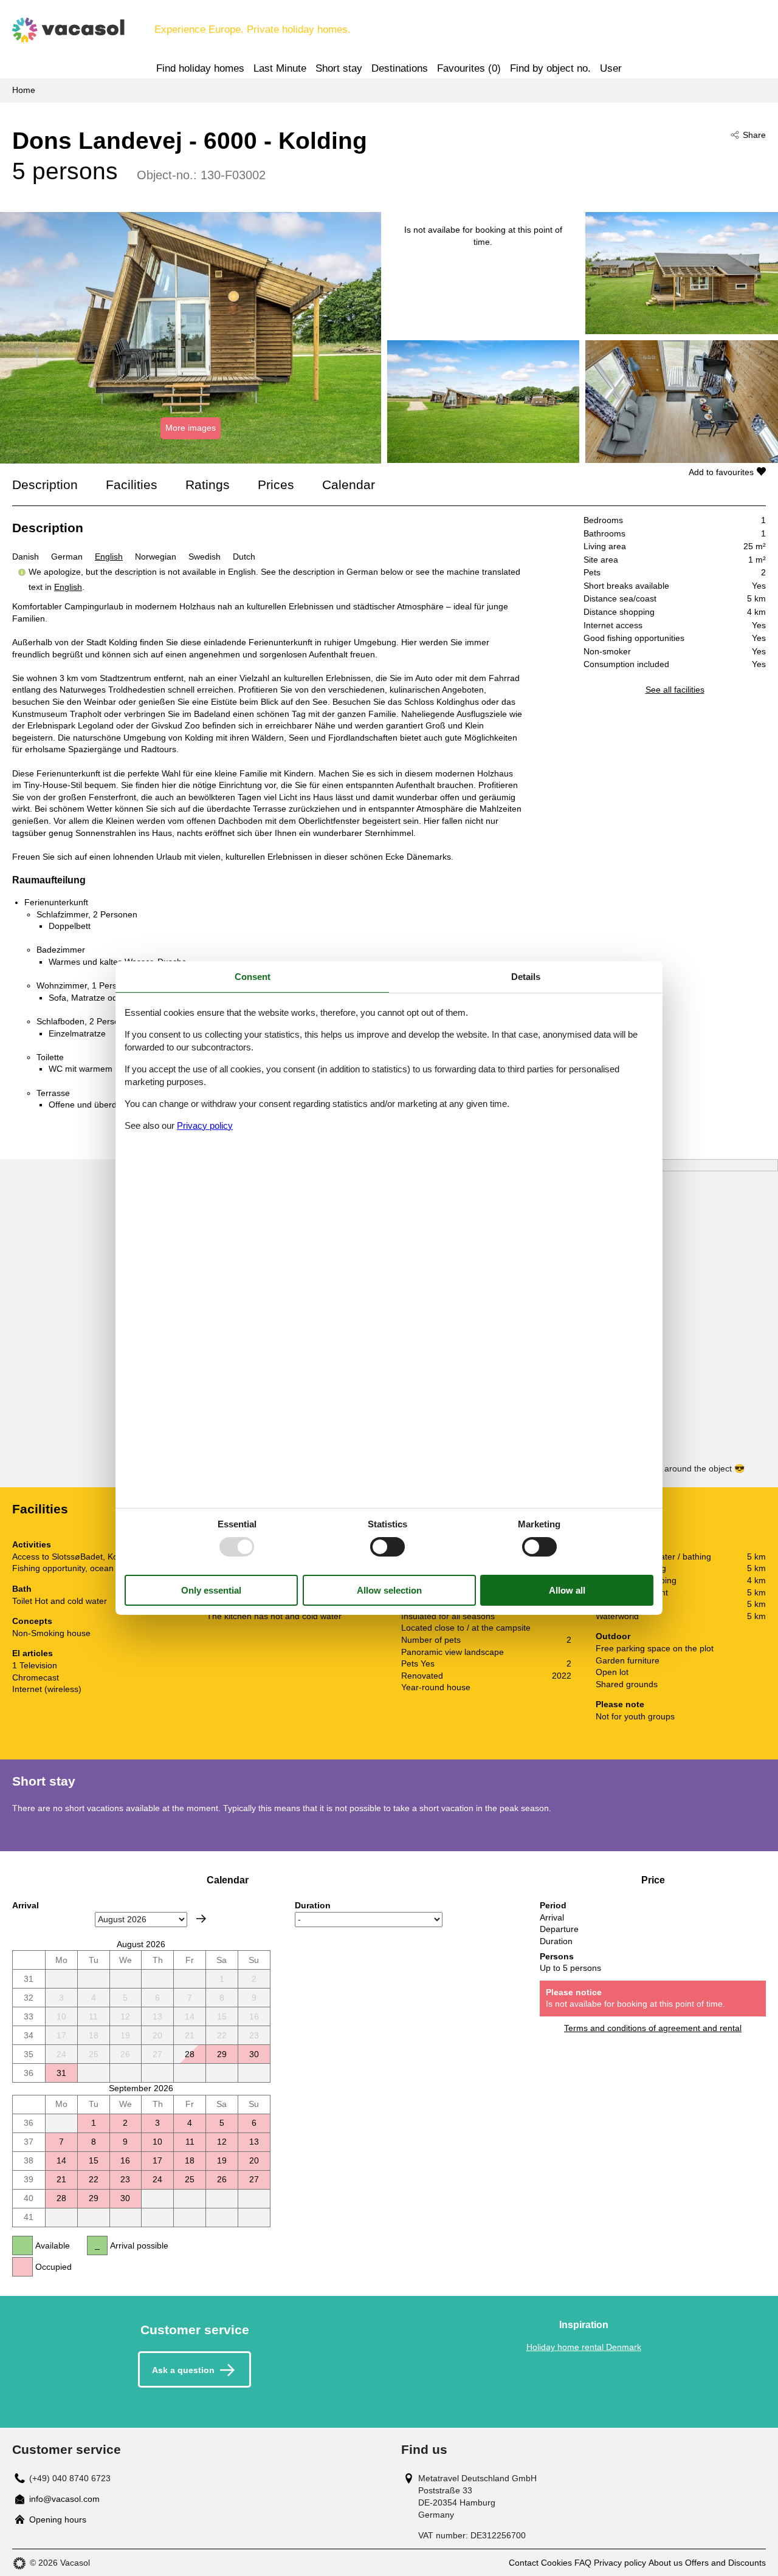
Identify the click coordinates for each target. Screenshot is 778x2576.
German (67, 557)
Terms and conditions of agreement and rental (653, 2028)
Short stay (339, 68)
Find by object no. (550, 68)
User (611, 68)
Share (754, 135)
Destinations (400, 68)
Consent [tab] (253, 977)
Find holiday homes (200, 68)
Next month (201, 1919)
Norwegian (156, 557)
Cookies (556, 2563)
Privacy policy (620, 2563)
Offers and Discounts (725, 2563)
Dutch (244, 557)
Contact (524, 2563)
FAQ (583, 2563)
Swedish (205, 557)
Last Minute (280, 68)
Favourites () (469, 68)
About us (666, 2563)
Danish (26, 557)
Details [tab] (526, 977)
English (109, 557)
